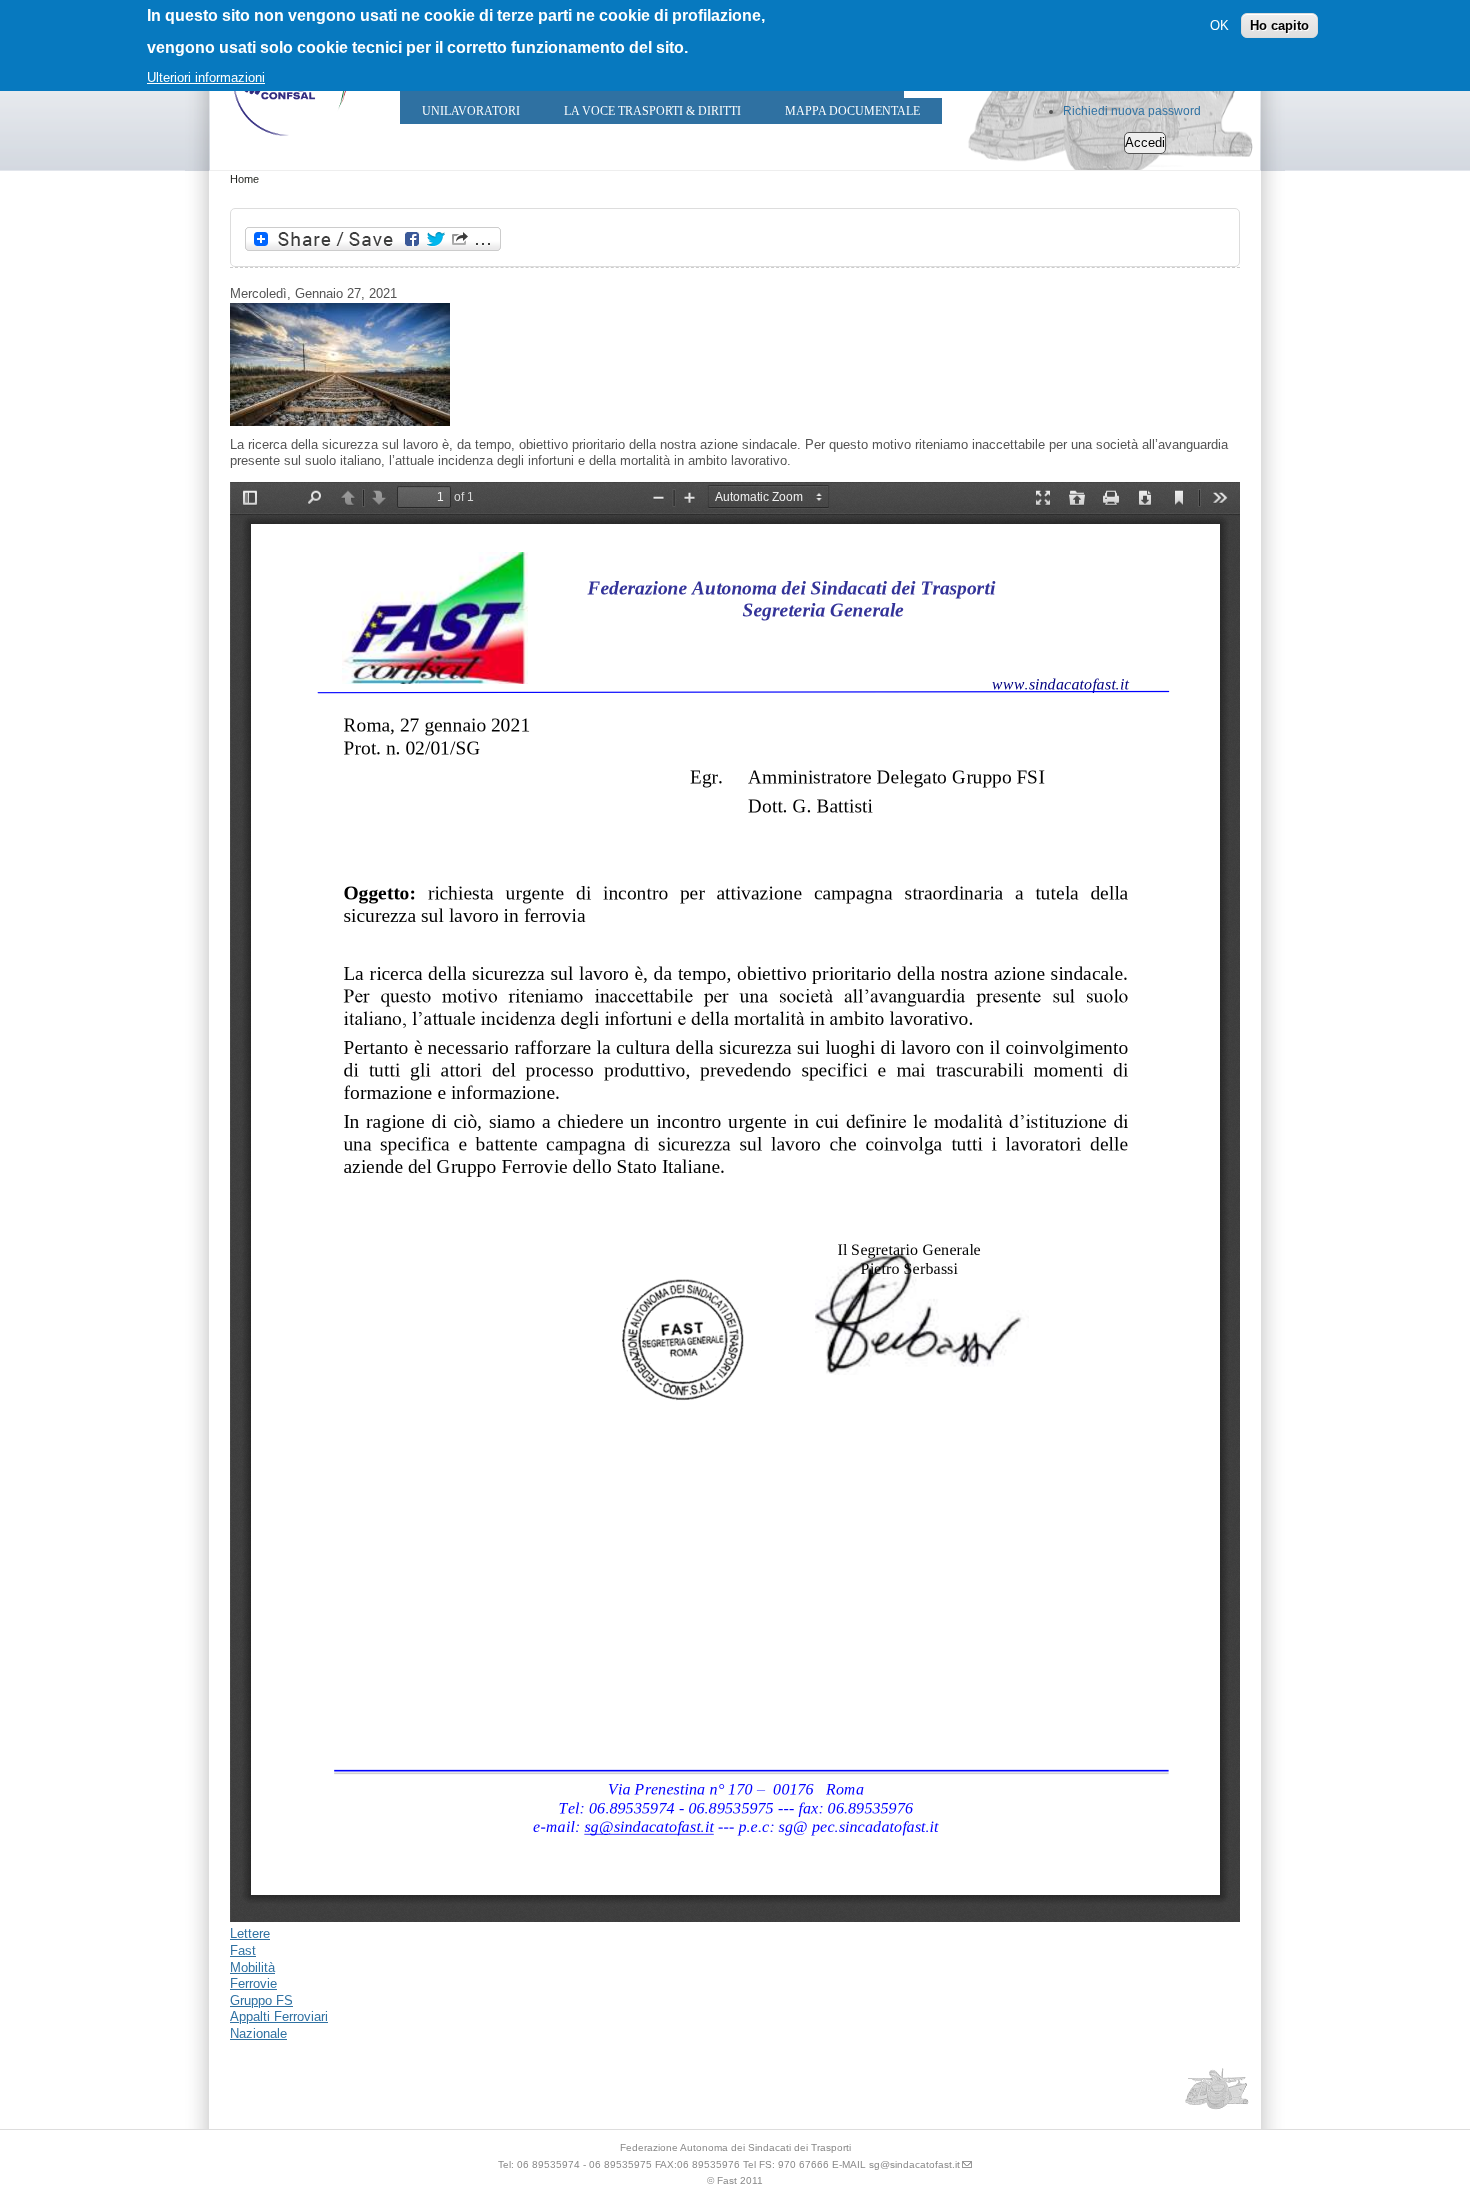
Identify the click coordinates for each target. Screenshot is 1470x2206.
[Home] (290, 140)
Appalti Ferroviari (279, 2016)
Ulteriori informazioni (206, 77)
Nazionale (258, 2033)
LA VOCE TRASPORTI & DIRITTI (652, 111)
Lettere (250, 1933)
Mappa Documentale (852, 111)
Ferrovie (253, 1983)
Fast (243, 1950)
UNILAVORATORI (471, 111)
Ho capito (1279, 25)
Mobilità (252, 1967)
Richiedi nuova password (1132, 111)
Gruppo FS (261, 2000)
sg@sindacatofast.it (914, 2164)
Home (244, 179)
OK (1219, 25)
